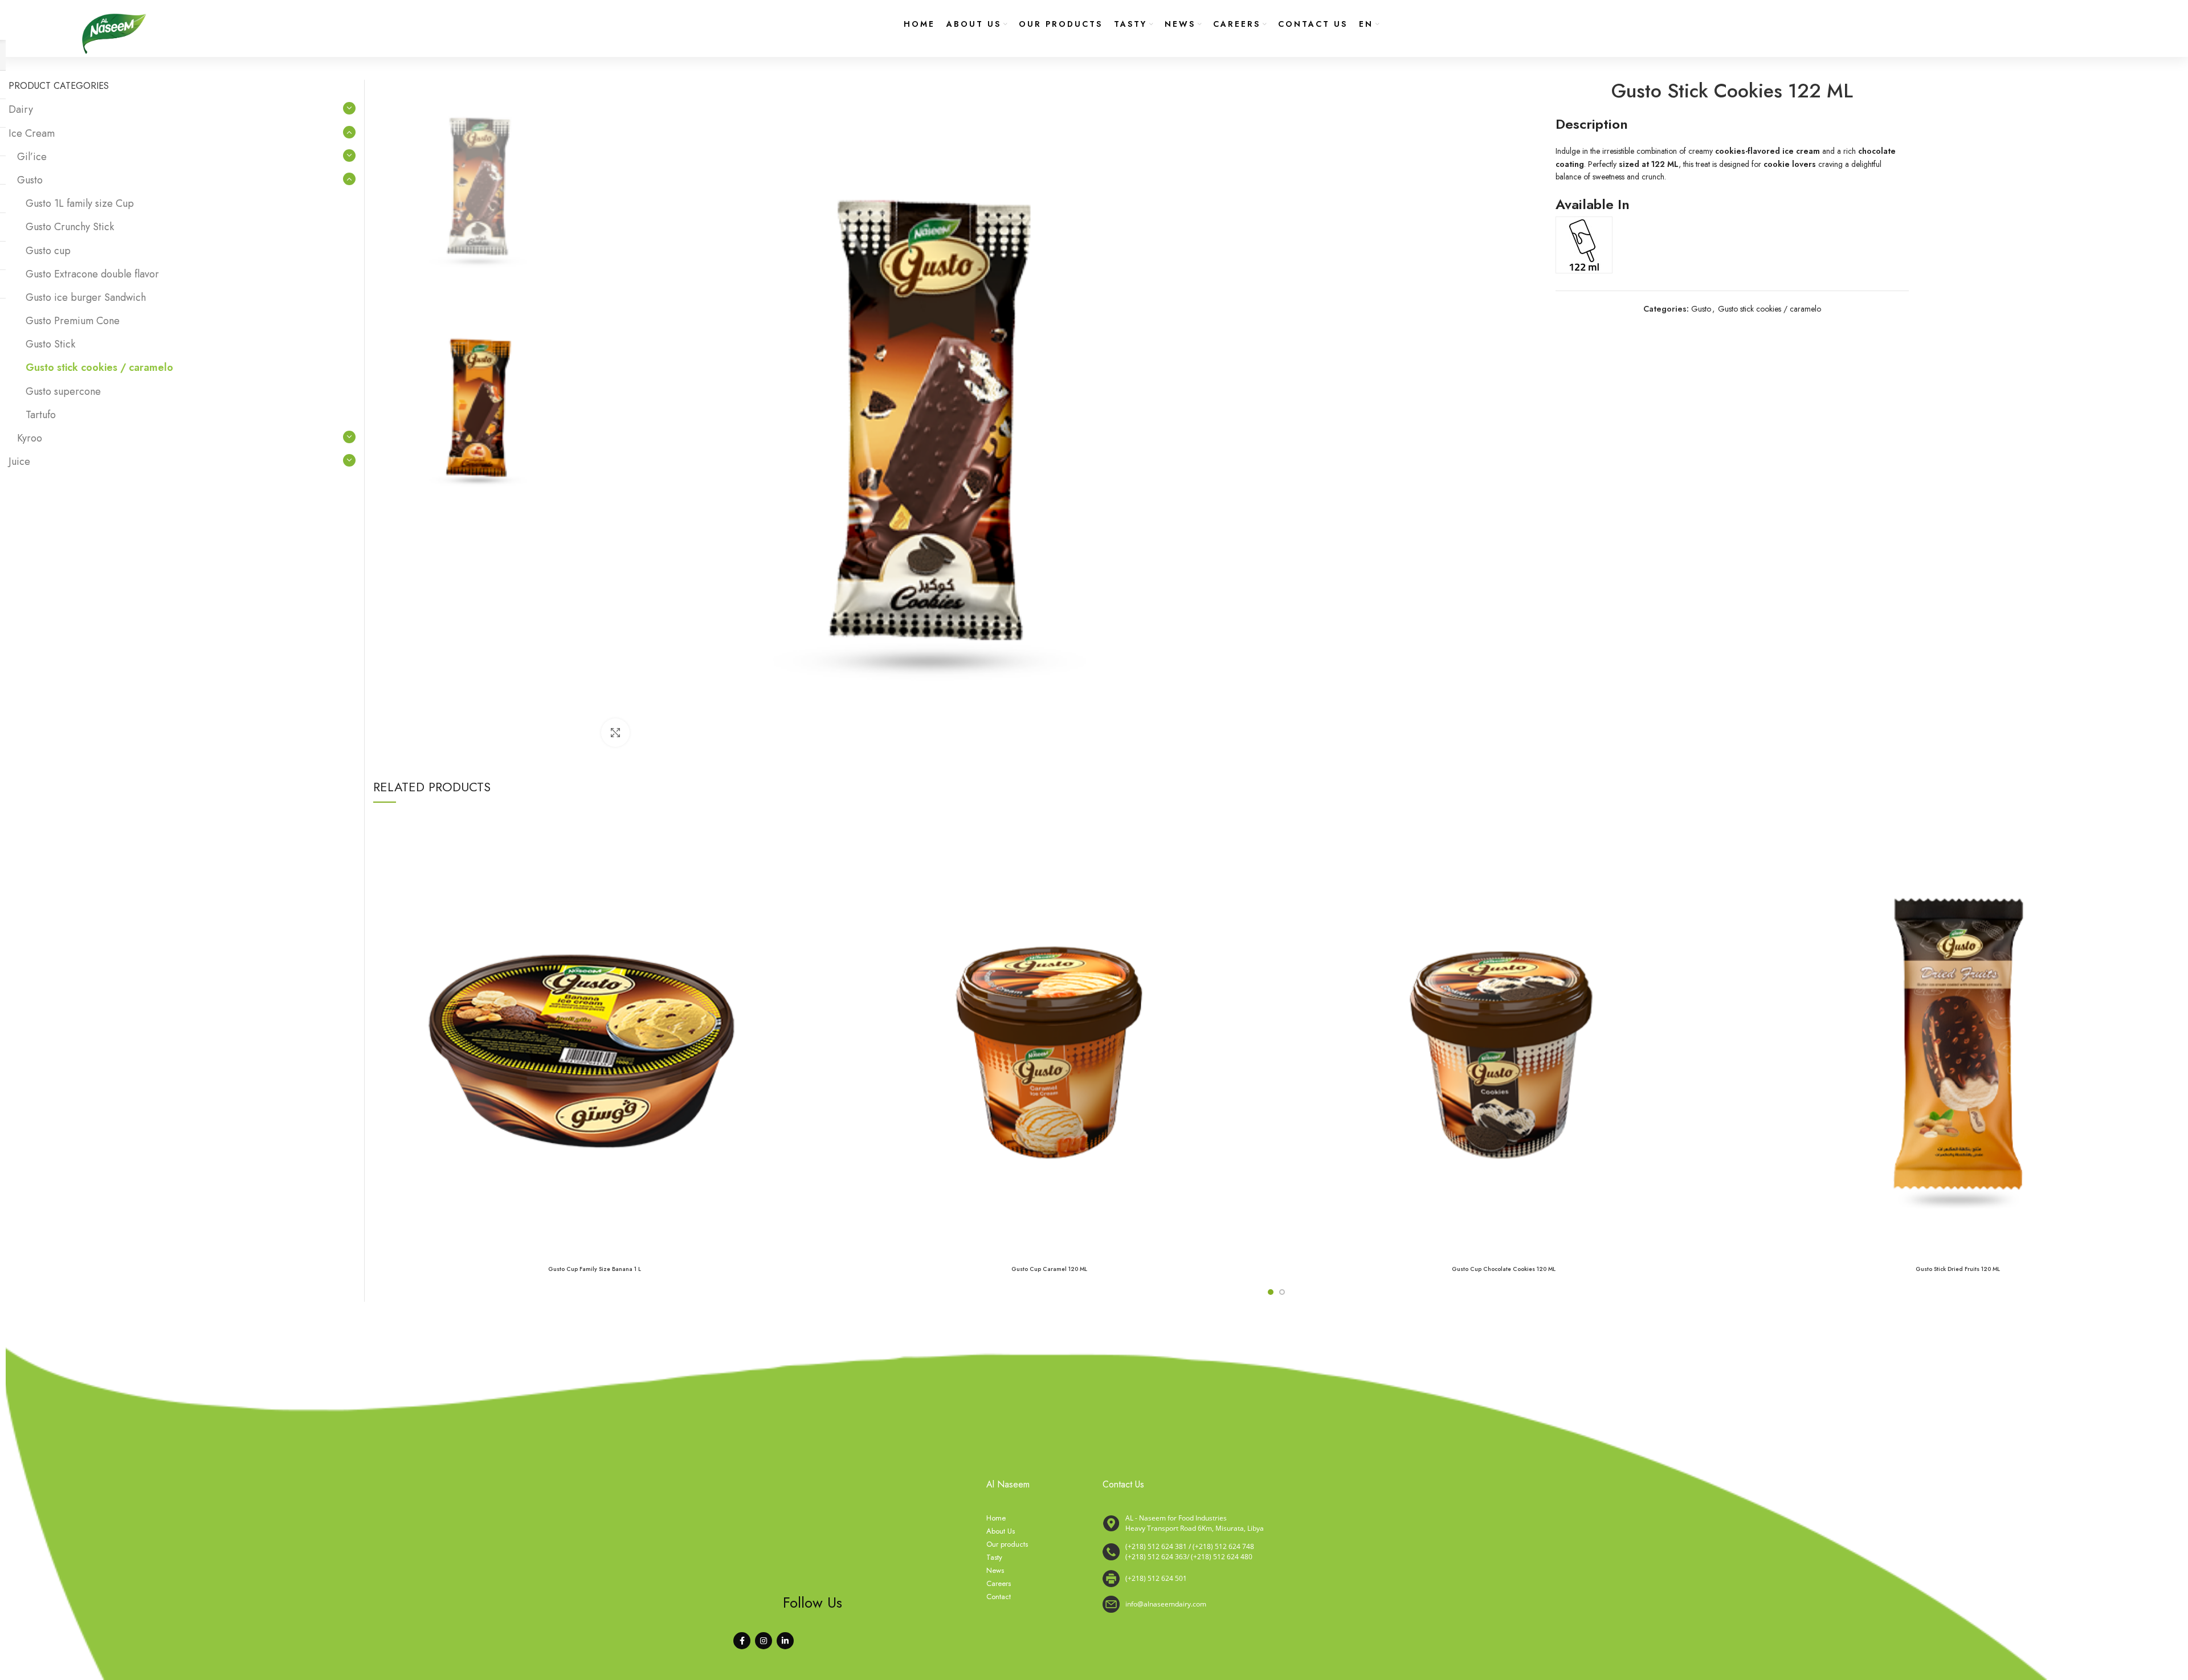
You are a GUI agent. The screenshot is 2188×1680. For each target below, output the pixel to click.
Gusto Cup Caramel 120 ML (1049, 1269)
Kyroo (30, 438)
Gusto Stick (50, 344)
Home (996, 1518)
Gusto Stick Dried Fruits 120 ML (1958, 1269)
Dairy (21, 109)
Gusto (1701, 309)
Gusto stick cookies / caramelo (1769, 309)
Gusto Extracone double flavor (92, 274)
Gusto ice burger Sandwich (86, 297)
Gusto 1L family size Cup (80, 203)
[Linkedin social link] (785, 1641)
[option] (479, 185)
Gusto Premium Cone (73, 321)
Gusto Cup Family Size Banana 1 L (595, 1269)
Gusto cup (48, 251)
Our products (1007, 1544)
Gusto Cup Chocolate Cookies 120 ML (1504, 1269)
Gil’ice (32, 157)
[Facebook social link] (742, 1641)
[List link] (1268, 1552)
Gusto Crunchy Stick (70, 227)
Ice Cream (32, 133)
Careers (999, 1584)
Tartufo (41, 415)
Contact (999, 1597)
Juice (19, 461)
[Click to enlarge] (615, 733)
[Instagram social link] (764, 1641)
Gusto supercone (63, 391)
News (995, 1571)
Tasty (994, 1558)
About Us (1001, 1531)
